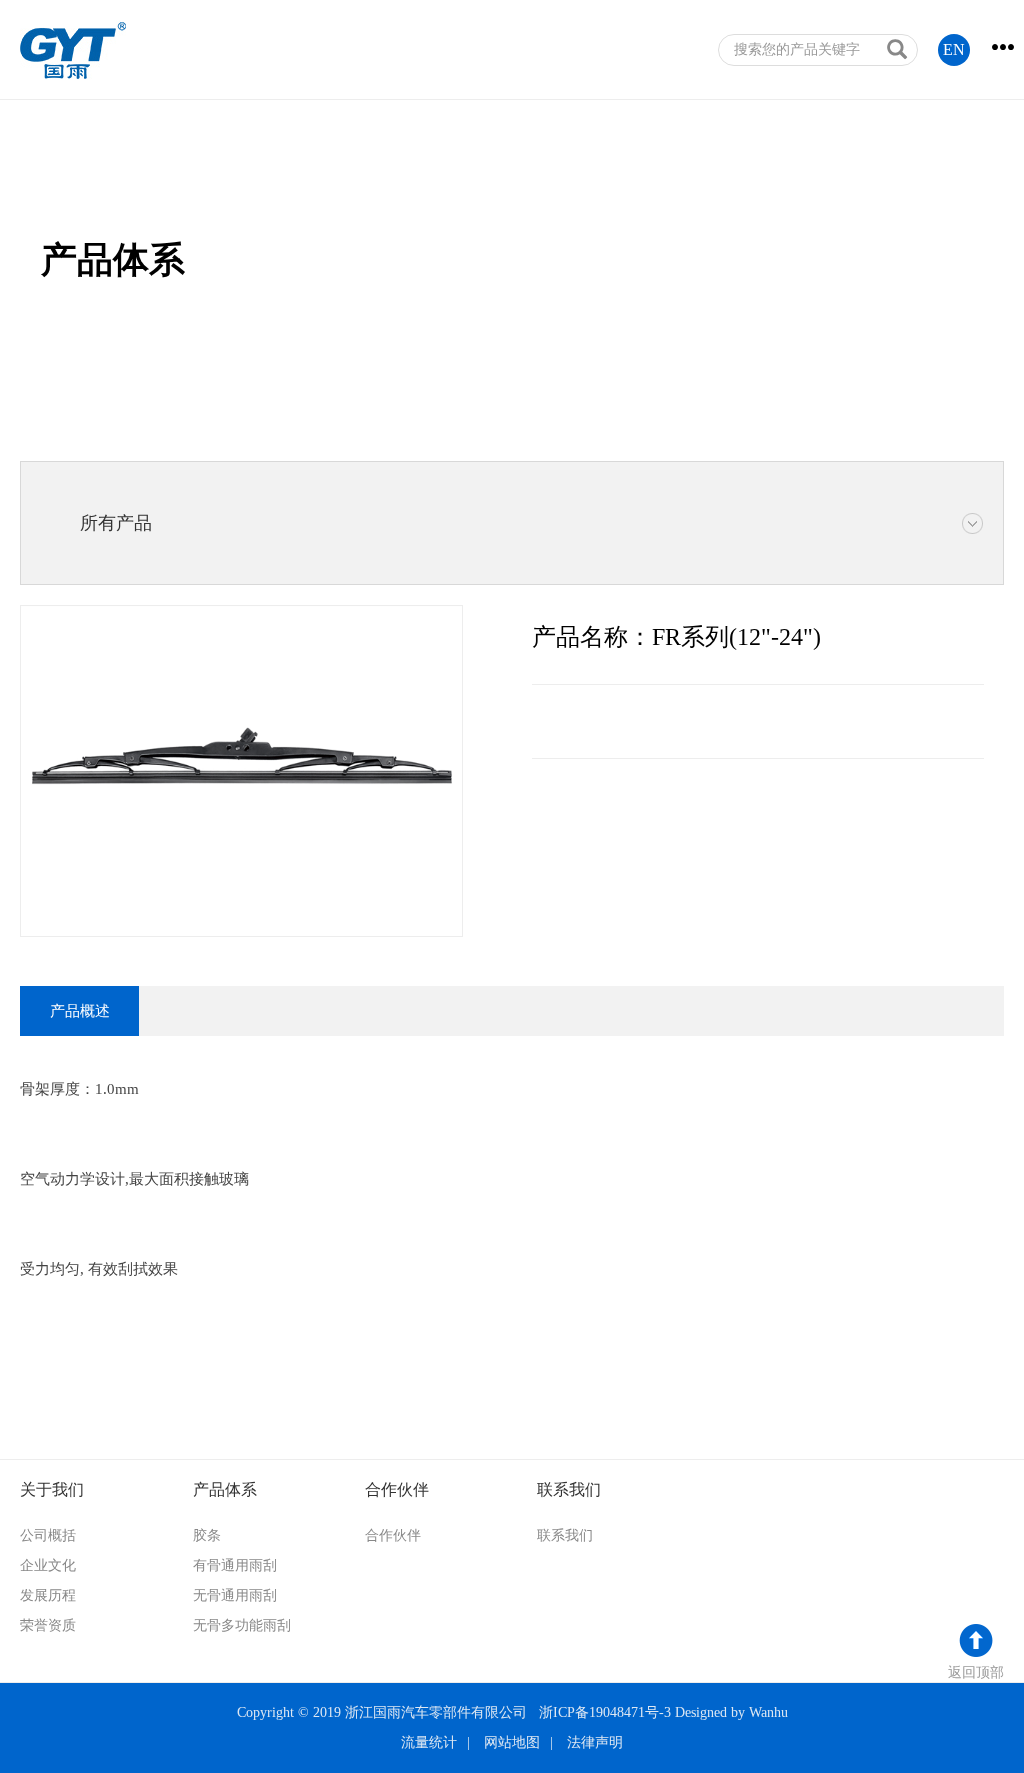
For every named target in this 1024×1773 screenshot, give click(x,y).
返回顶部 (976, 1672)
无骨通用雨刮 (235, 1595)
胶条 (207, 1535)
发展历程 (48, 1595)
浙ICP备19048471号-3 (605, 1712)
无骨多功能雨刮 (242, 1625)
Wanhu (768, 1712)
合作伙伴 (393, 1535)
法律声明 (595, 1742)
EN (954, 49)
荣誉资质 (48, 1625)
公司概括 (48, 1535)
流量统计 (429, 1742)
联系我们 (565, 1535)
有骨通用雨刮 (235, 1565)
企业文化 (48, 1565)
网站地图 (512, 1742)
